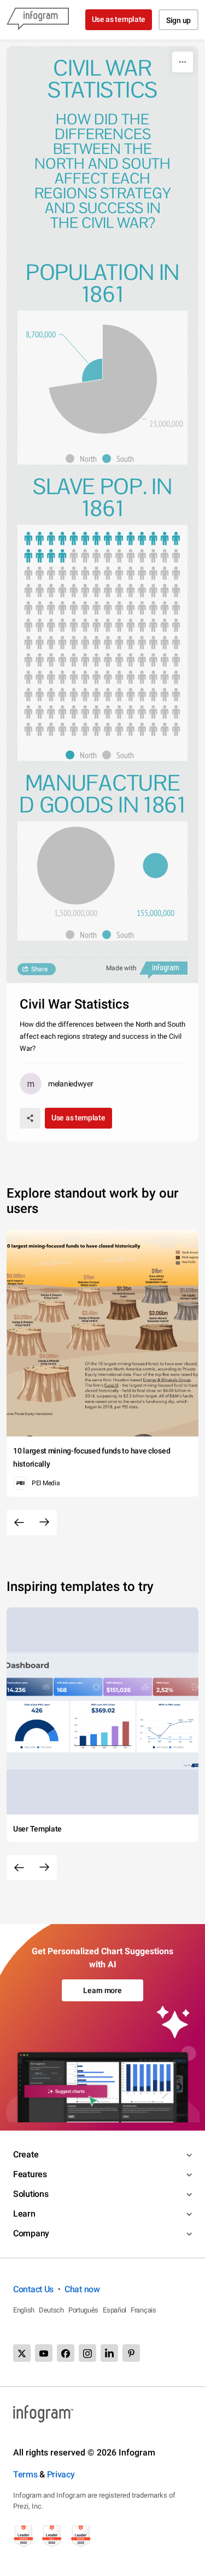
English (24, 2310)
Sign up (178, 20)
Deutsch (51, 2310)
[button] (84, 459)
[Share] (30, 1118)
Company (31, 2233)
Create (26, 2154)
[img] (103, 379)
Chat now (82, 2289)
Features (30, 2174)
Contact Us (33, 2289)
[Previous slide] (19, 1522)
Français (143, 2310)
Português (83, 2310)
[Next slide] (44, 1522)
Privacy (61, 2474)
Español (115, 2310)
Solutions (31, 2194)
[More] (183, 62)
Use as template (119, 19)
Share (39, 969)
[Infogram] (38, 20)
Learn (24, 2214)
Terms (25, 2474)
